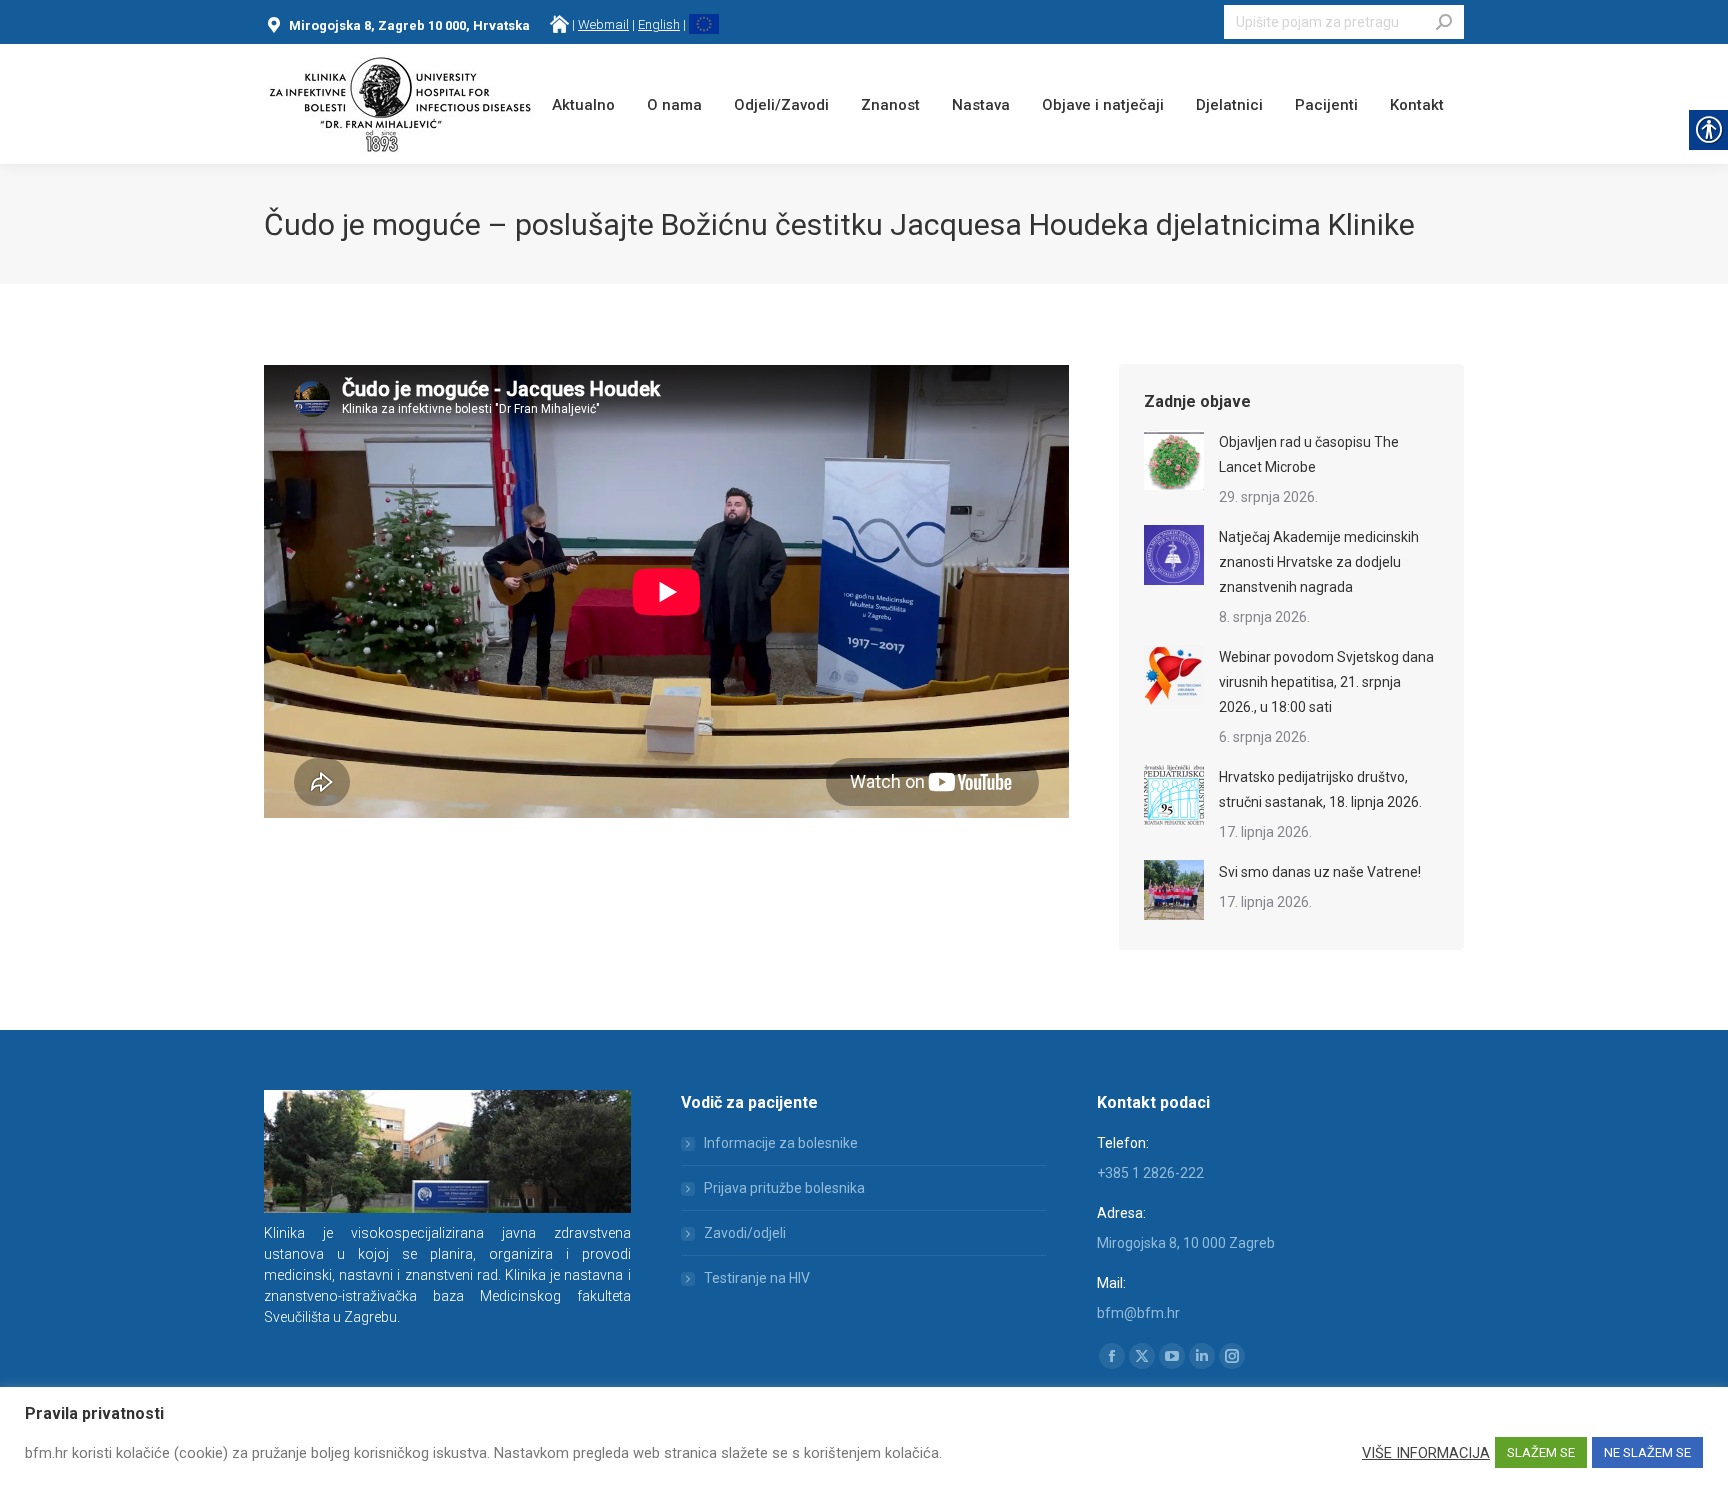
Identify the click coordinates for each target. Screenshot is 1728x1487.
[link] (559, 24)
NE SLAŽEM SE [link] (1647, 1452)
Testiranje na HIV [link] (757, 1278)
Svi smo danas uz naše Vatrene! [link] (1320, 872)
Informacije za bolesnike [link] (781, 1143)
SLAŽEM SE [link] (1541, 1452)
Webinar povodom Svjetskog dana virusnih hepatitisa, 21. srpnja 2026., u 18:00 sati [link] (1326, 682)
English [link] (659, 24)
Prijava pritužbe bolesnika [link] (784, 1188)
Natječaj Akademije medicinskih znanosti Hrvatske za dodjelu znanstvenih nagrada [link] (1319, 562)
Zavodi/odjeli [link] (745, 1233)
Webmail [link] (603, 24)
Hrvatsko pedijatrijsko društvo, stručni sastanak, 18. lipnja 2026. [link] (1320, 789)
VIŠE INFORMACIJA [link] (1426, 1453)
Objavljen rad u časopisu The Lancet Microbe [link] (1309, 454)
